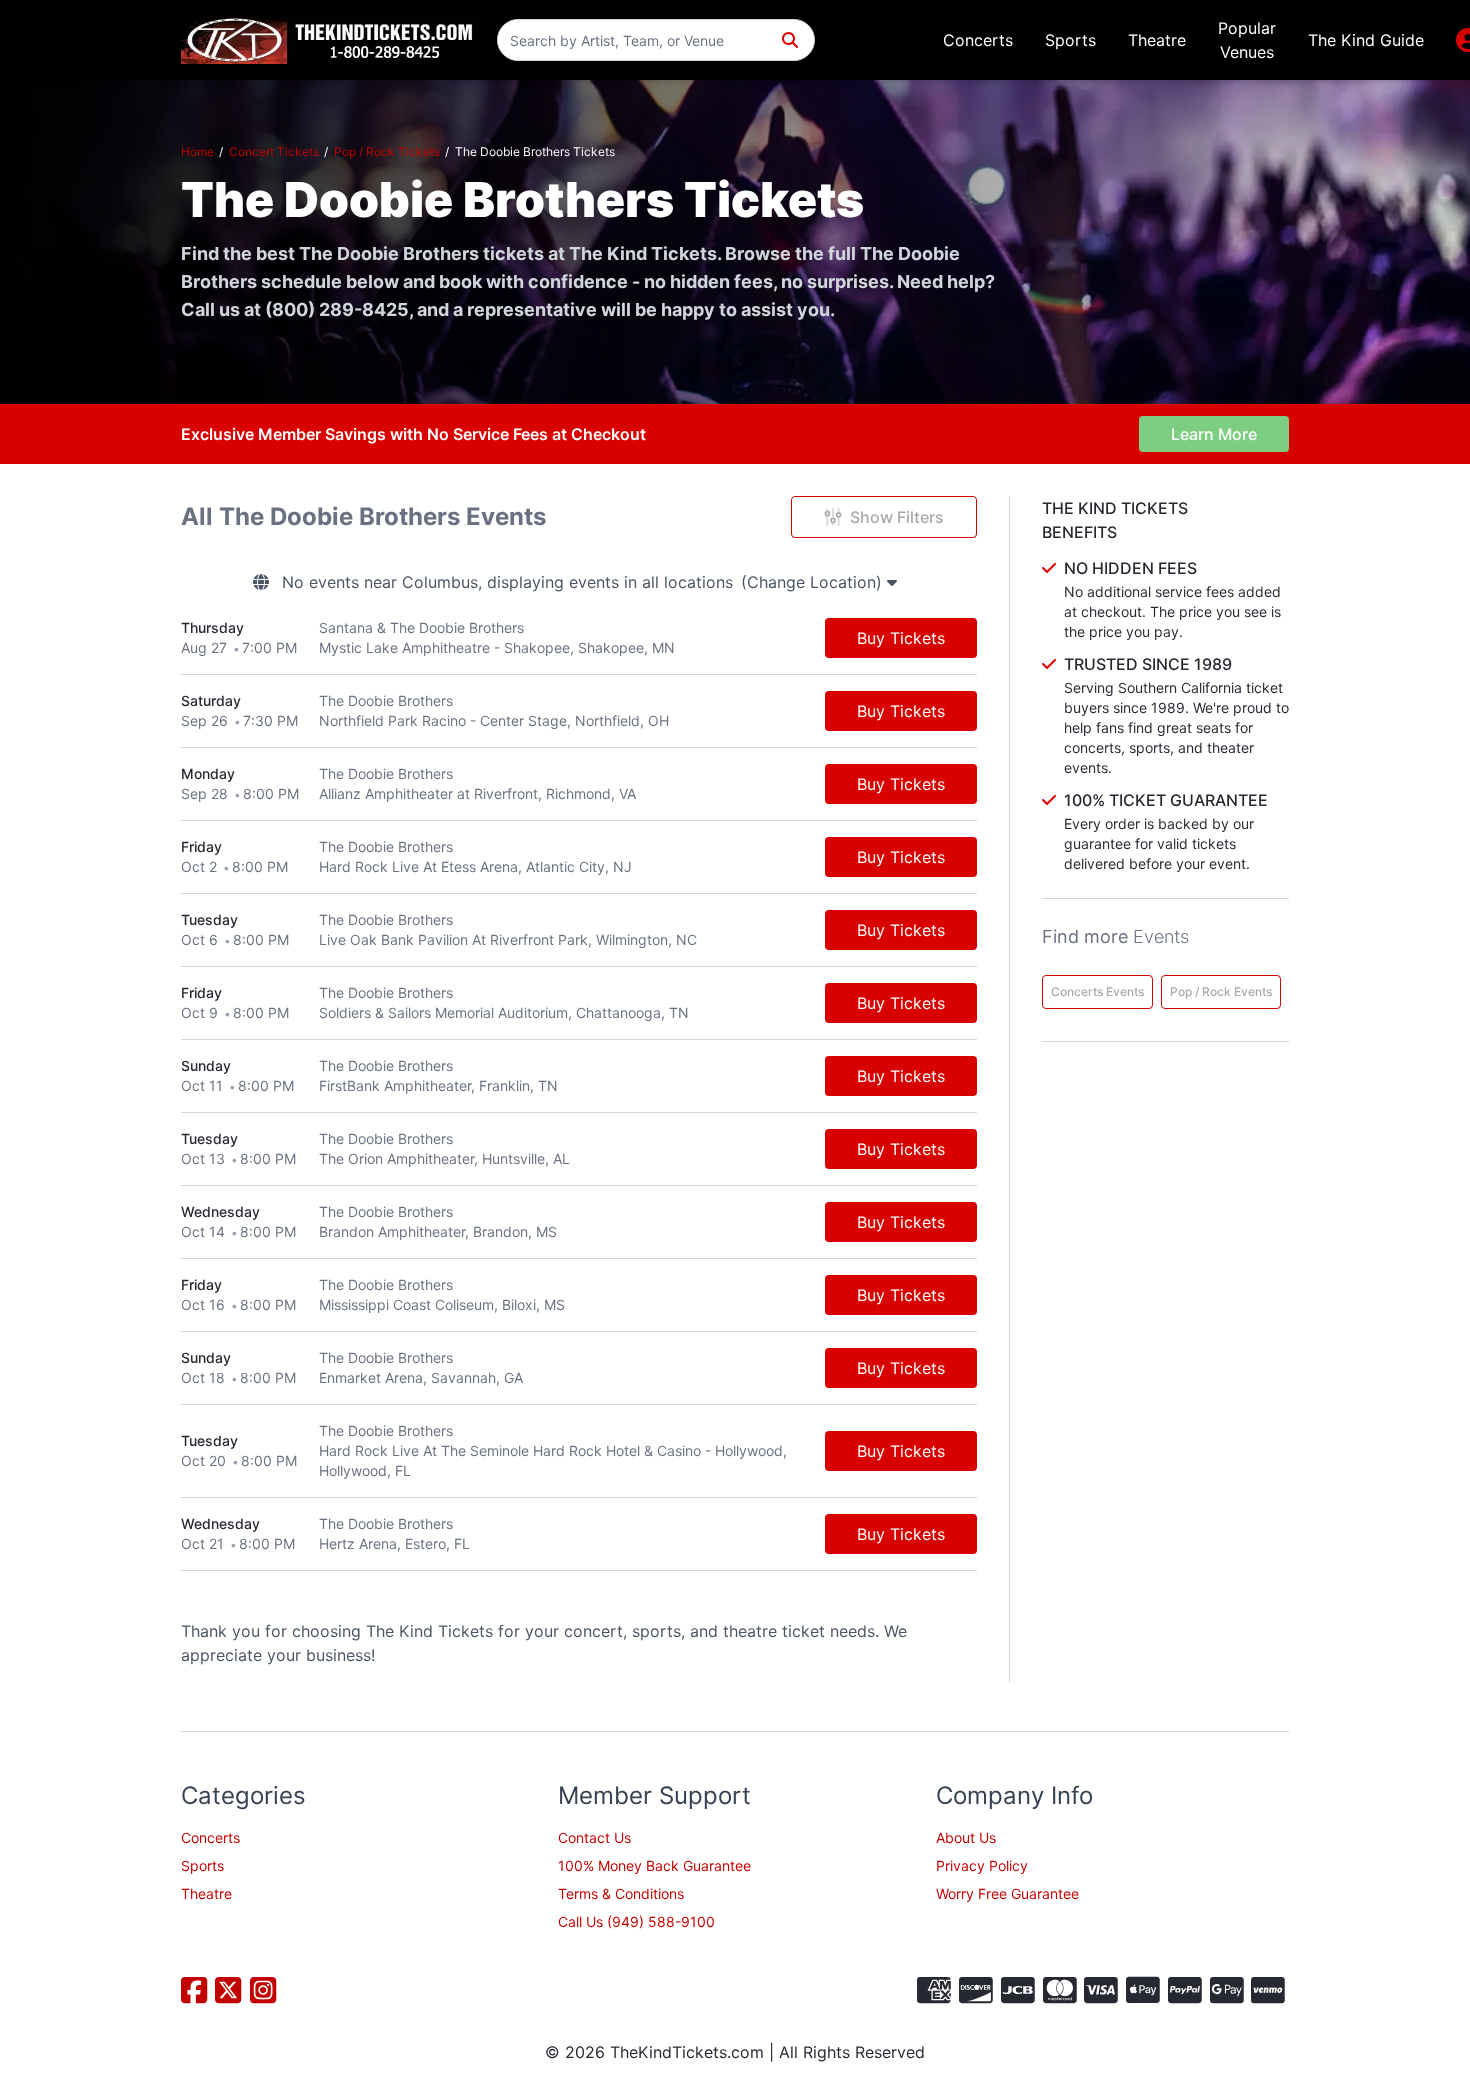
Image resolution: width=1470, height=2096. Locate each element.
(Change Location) (814, 582)
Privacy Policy (982, 1865)
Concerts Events (1097, 991)
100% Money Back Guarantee (654, 1865)
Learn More (1214, 434)
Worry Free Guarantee (1007, 1893)
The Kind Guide (1366, 40)
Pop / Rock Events (1221, 991)
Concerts (978, 40)
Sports (1070, 40)
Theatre (1157, 40)
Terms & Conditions (621, 1893)
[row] (579, 638)
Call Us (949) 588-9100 (636, 1921)
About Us (966, 1837)
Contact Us (594, 1837)
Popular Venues (1247, 40)
